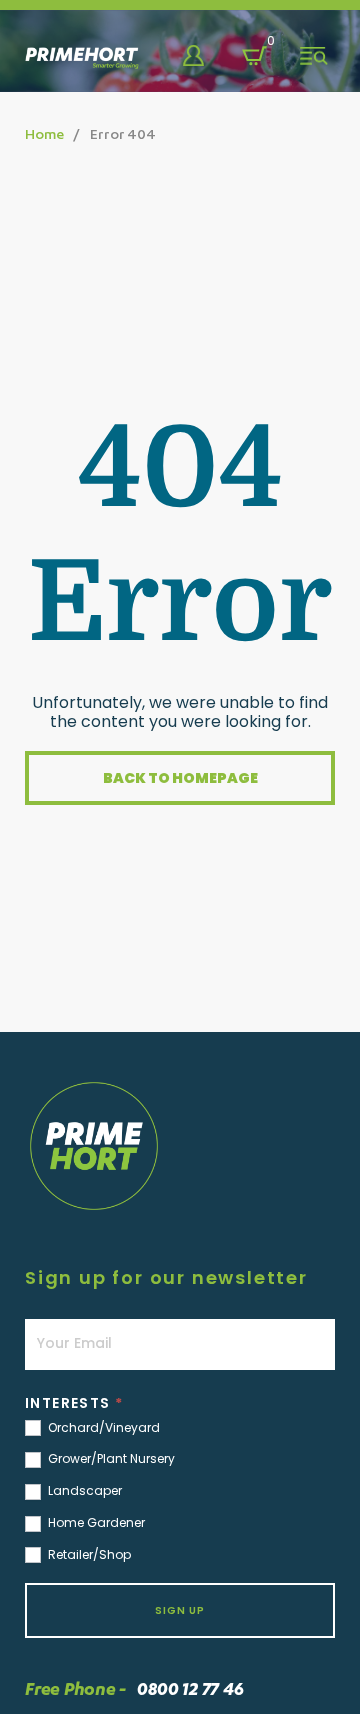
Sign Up (180, 1610)
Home (44, 133)
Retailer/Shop (88, 1555)
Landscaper (83, 1491)
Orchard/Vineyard (102, 1428)
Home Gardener (95, 1523)
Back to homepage (180, 778)
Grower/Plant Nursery (110, 1459)
